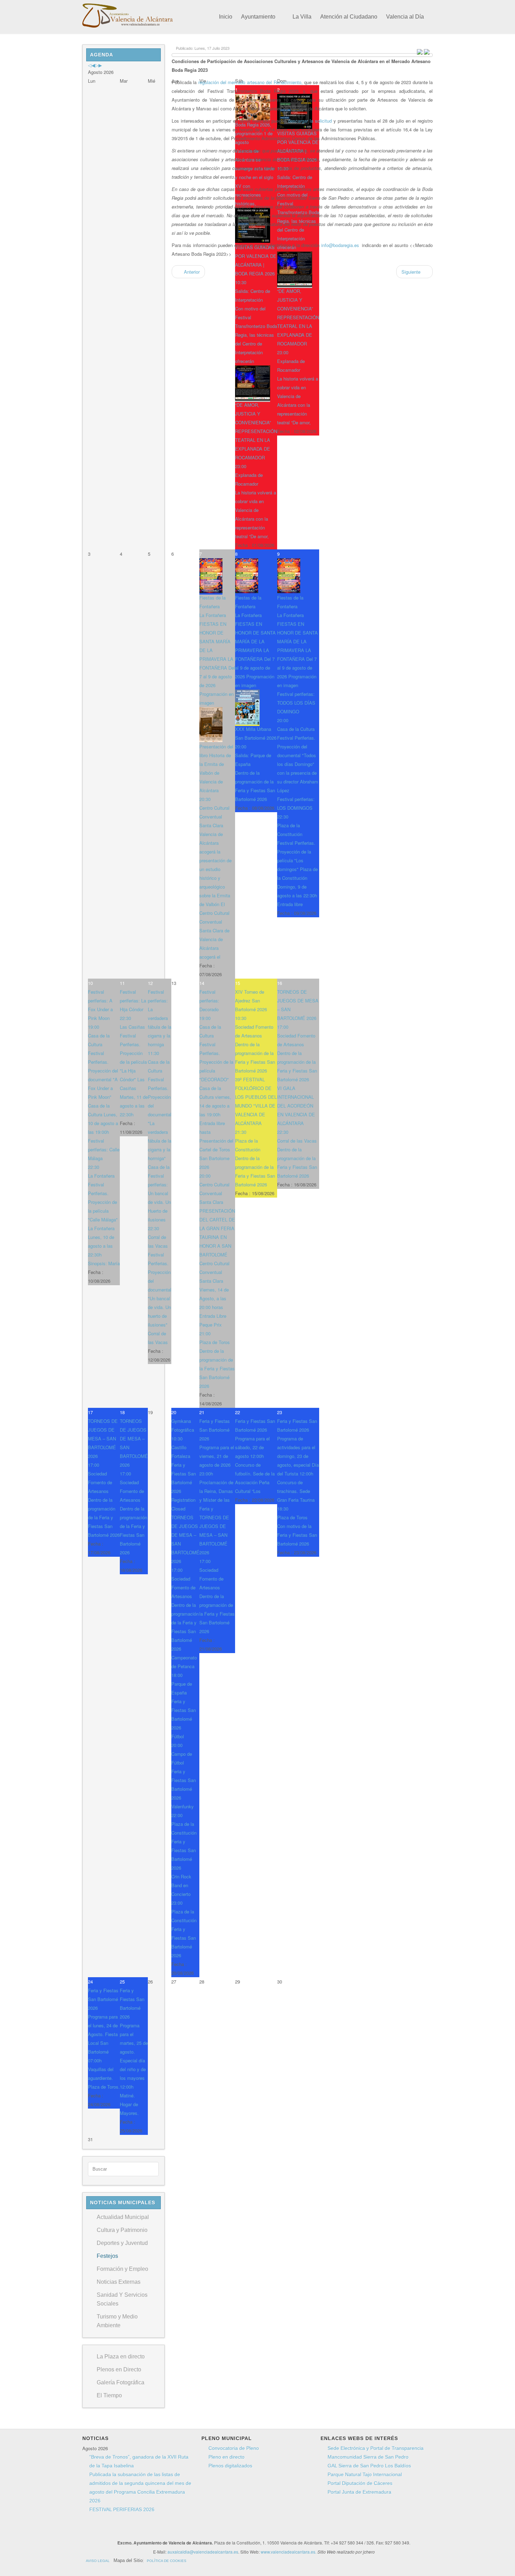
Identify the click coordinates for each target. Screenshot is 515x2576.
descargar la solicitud (310, 121)
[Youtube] (225, 2530)
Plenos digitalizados (230, 2466)
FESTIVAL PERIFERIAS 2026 (122, 2509)
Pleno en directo (226, 2457)
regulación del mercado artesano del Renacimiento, (250, 82)
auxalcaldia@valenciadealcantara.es (203, 2552)
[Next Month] (100, 65)
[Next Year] (97, 65)
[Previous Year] (90, 65)
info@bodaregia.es (340, 245)
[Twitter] (212, 2530)
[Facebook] (199, 2530)
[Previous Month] (93, 65)
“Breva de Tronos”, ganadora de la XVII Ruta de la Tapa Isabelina (139, 2461)
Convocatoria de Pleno (234, 2448)
